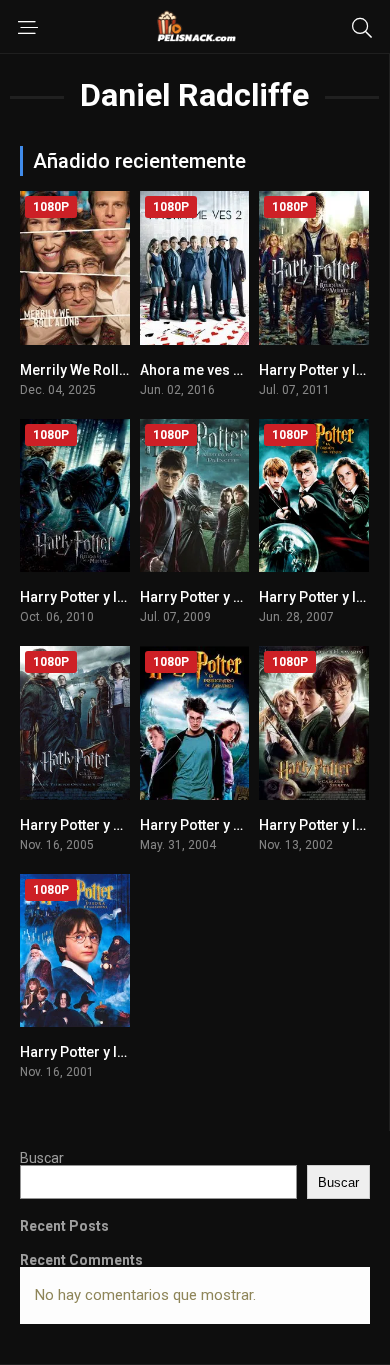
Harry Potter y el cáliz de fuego (121, 825)
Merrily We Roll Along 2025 (108, 370)
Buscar (42, 1158)
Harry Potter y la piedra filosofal (124, 1052)
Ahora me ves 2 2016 (208, 370)
